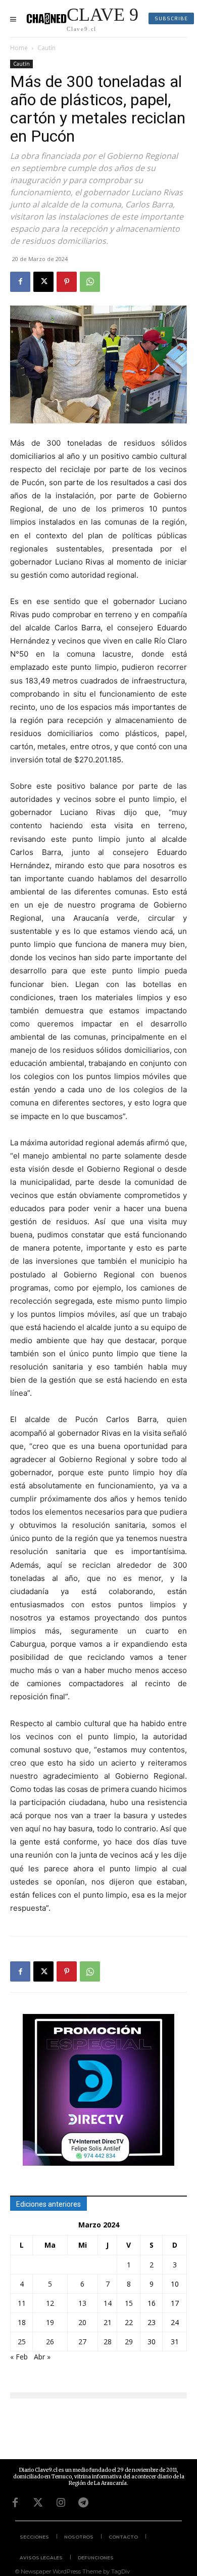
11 (22, 2303)
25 (22, 2342)
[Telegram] (83, 2503)
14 (108, 2303)
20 (82, 2322)
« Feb (19, 2357)
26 (50, 2342)
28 (108, 2342)
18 (22, 2322)
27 (82, 2342)
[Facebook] (20, 282)
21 (108, 2322)
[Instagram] (61, 2503)
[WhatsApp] (90, 282)
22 (129, 2322)
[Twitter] (38, 2503)
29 (129, 2342)
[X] (43, 282)
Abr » (42, 2357)
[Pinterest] (67, 282)
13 (82, 2303)
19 (50, 2322)
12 (50, 2303)
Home (19, 48)
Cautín (46, 48)
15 (129, 2303)
